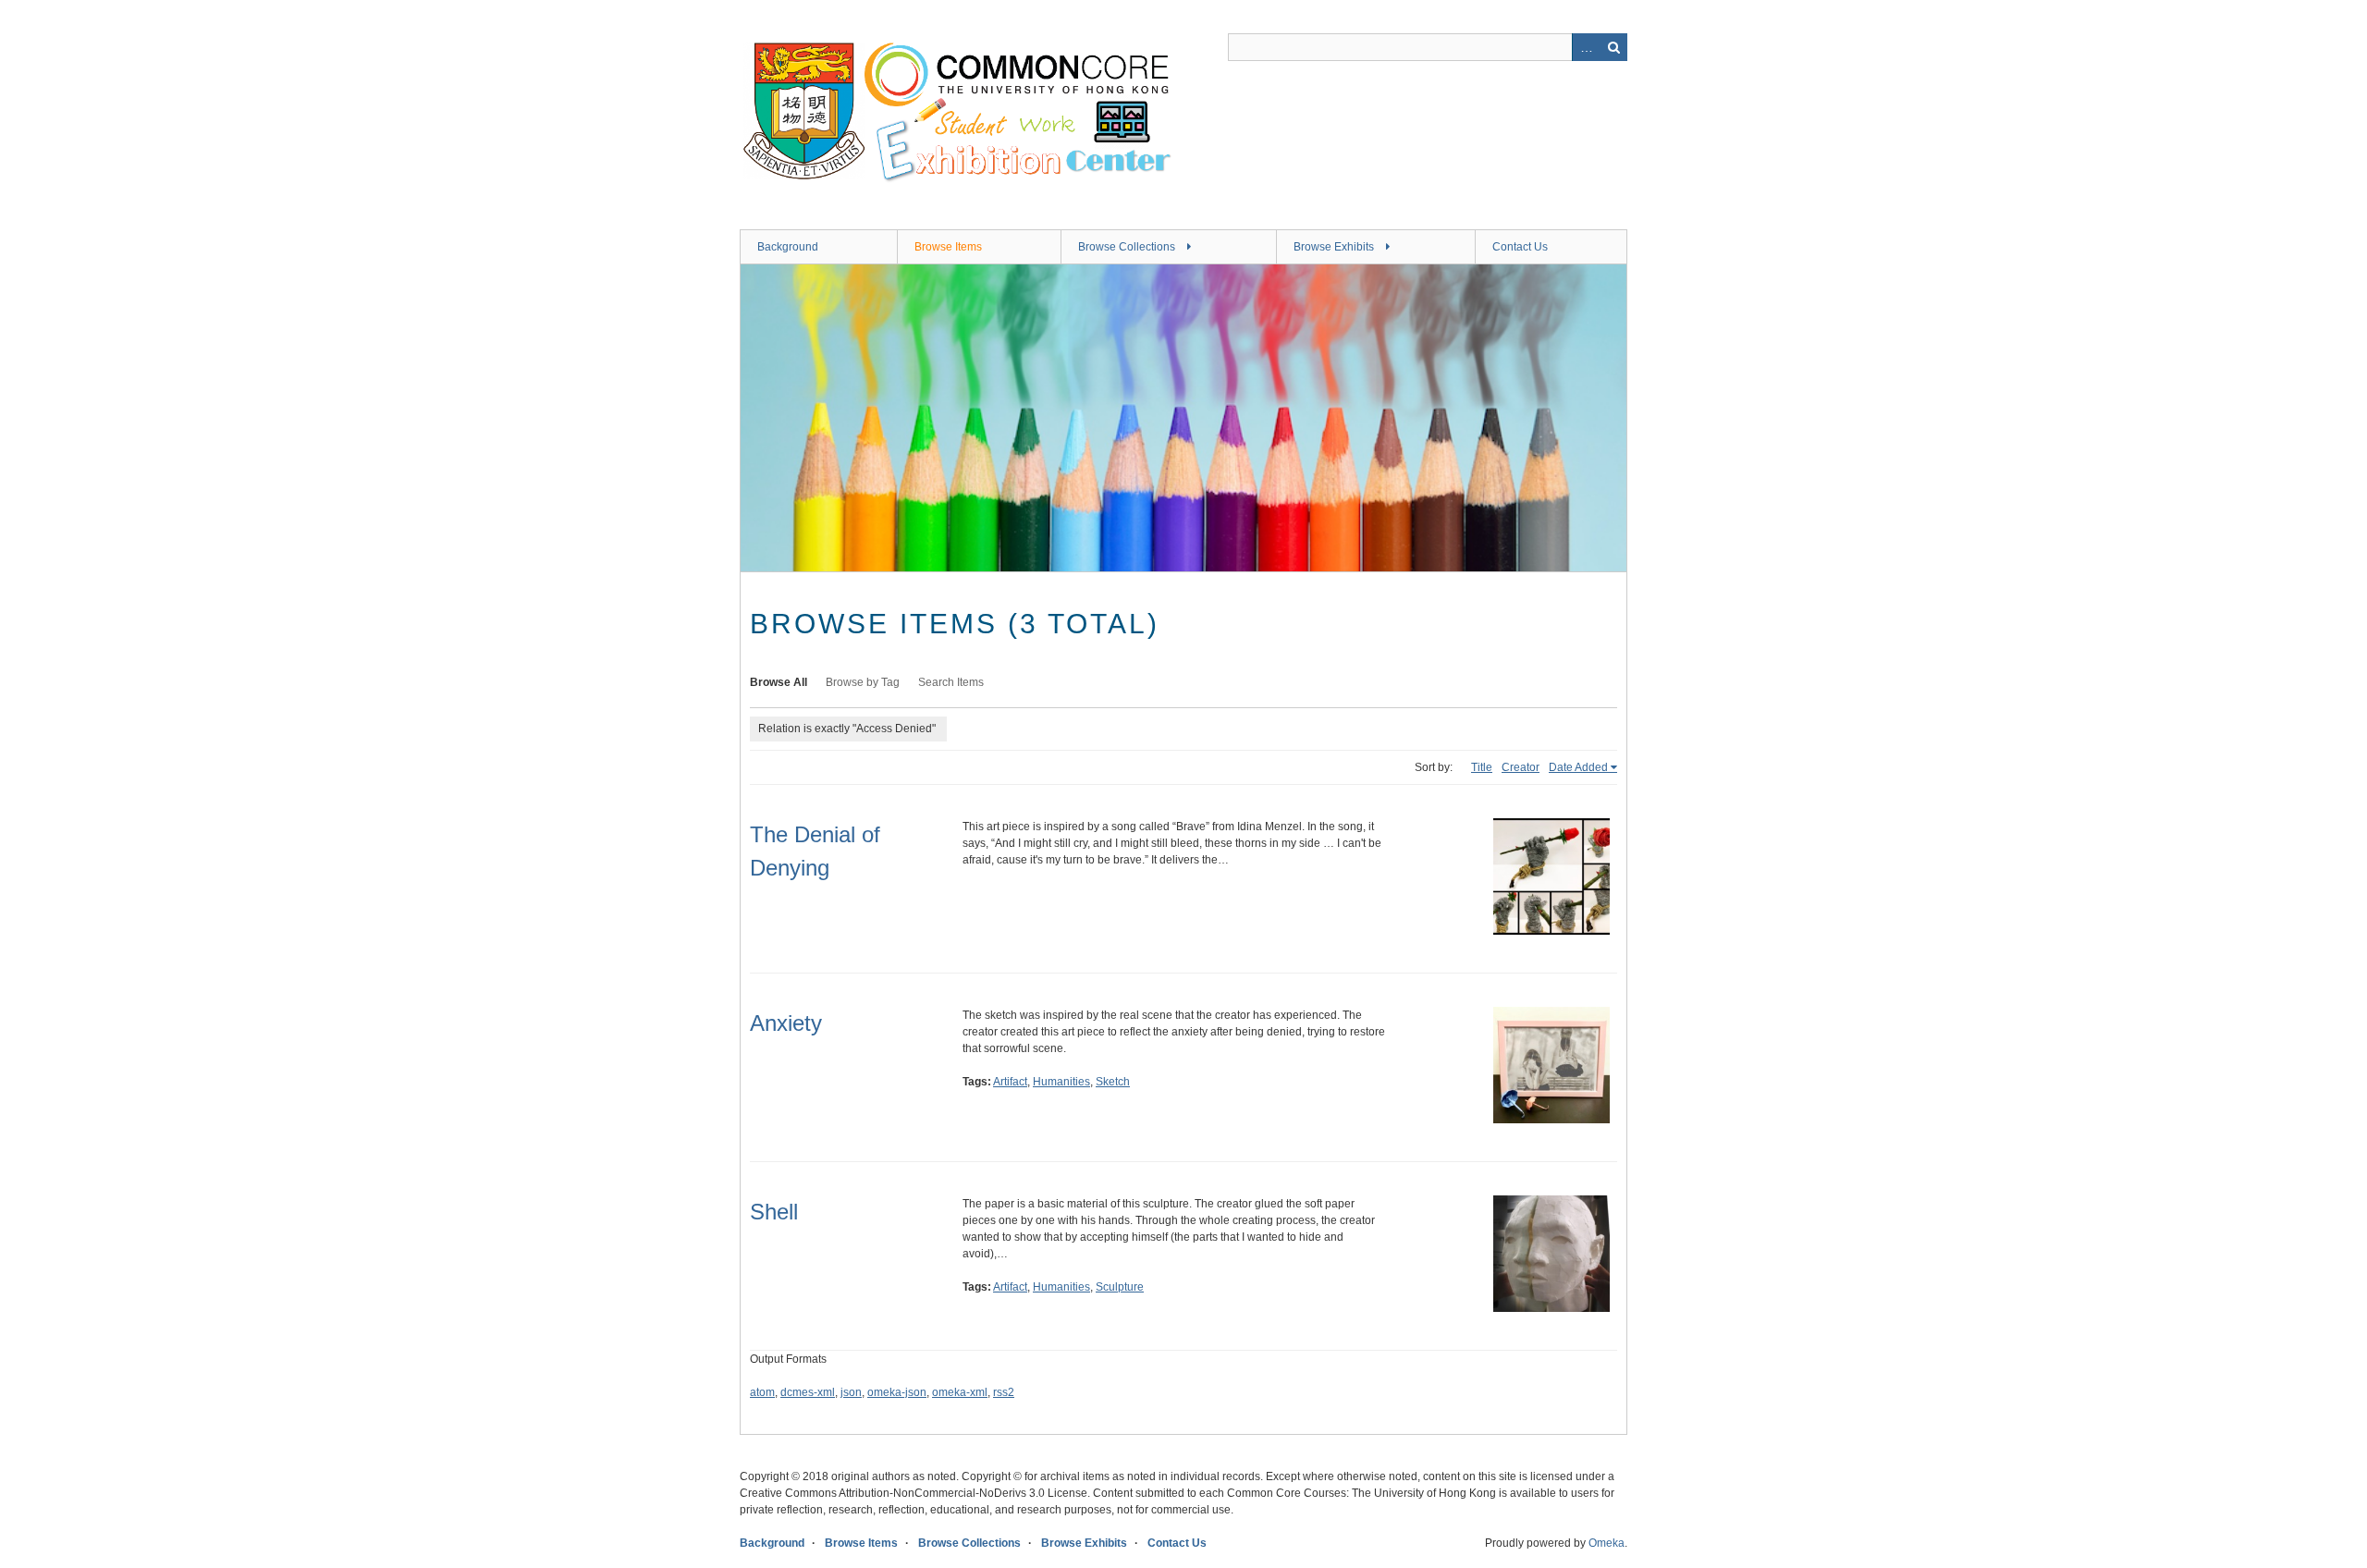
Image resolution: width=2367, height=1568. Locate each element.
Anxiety (786, 1023)
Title (1482, 767)
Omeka (1607, 1543)
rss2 (1004, 1392)
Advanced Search (1586, 47)
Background (788, 247)
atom (762, 1392)
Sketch (1113, 1082)
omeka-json (897, 1392)
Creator (1521, 767)
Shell (774, 1212)
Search (1613, 47)
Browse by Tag (863, 682)
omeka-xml (960, 1392)
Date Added (1578, 767)
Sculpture (1120, 1287)
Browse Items (948, 247)
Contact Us (1520, 247)
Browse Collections (1127, 247)
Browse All (779, 682)
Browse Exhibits (1334, 247)
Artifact (1010, 1082)
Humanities (1061, 1082)
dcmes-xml (808, 1392)
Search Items (951, 682)
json (851, 1392)
